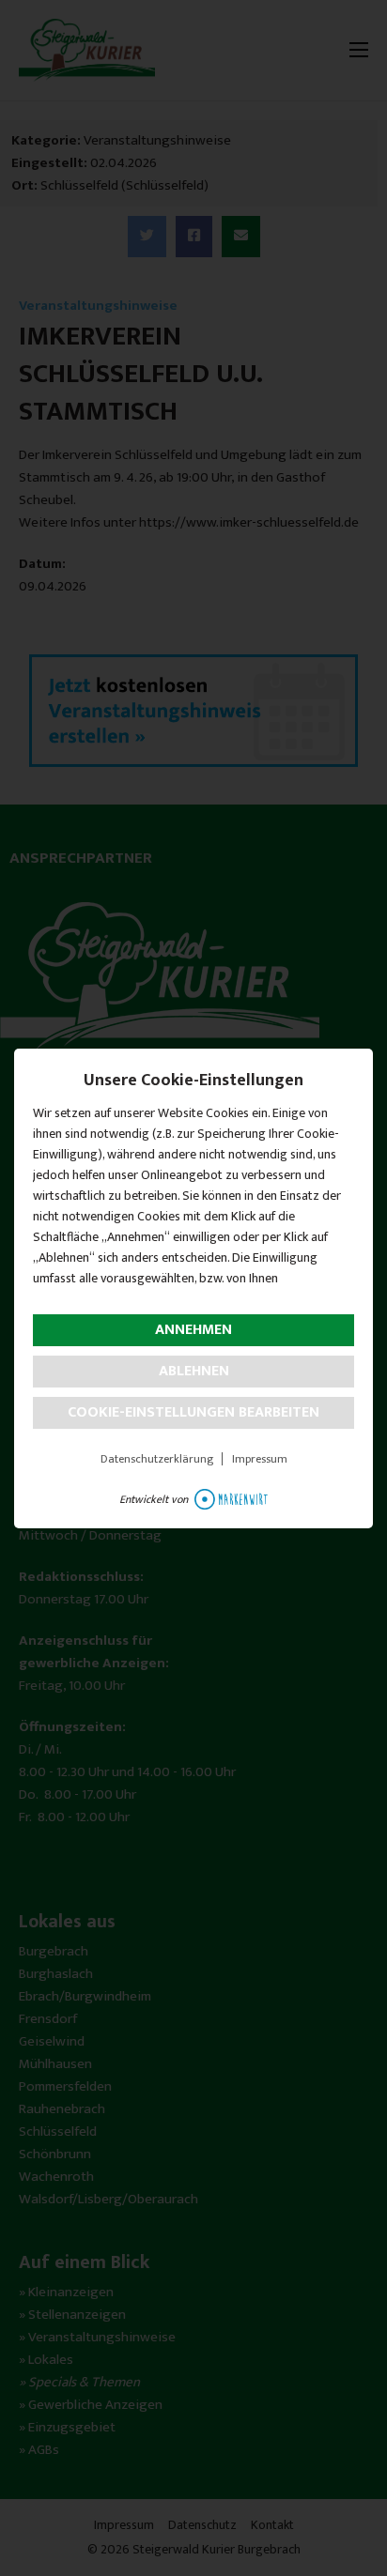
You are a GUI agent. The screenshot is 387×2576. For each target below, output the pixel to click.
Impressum (260, 1459)
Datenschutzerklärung (157, 1459)
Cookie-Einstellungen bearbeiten (193, 1412)
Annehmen (193, 1330)
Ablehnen (194, 1371)
